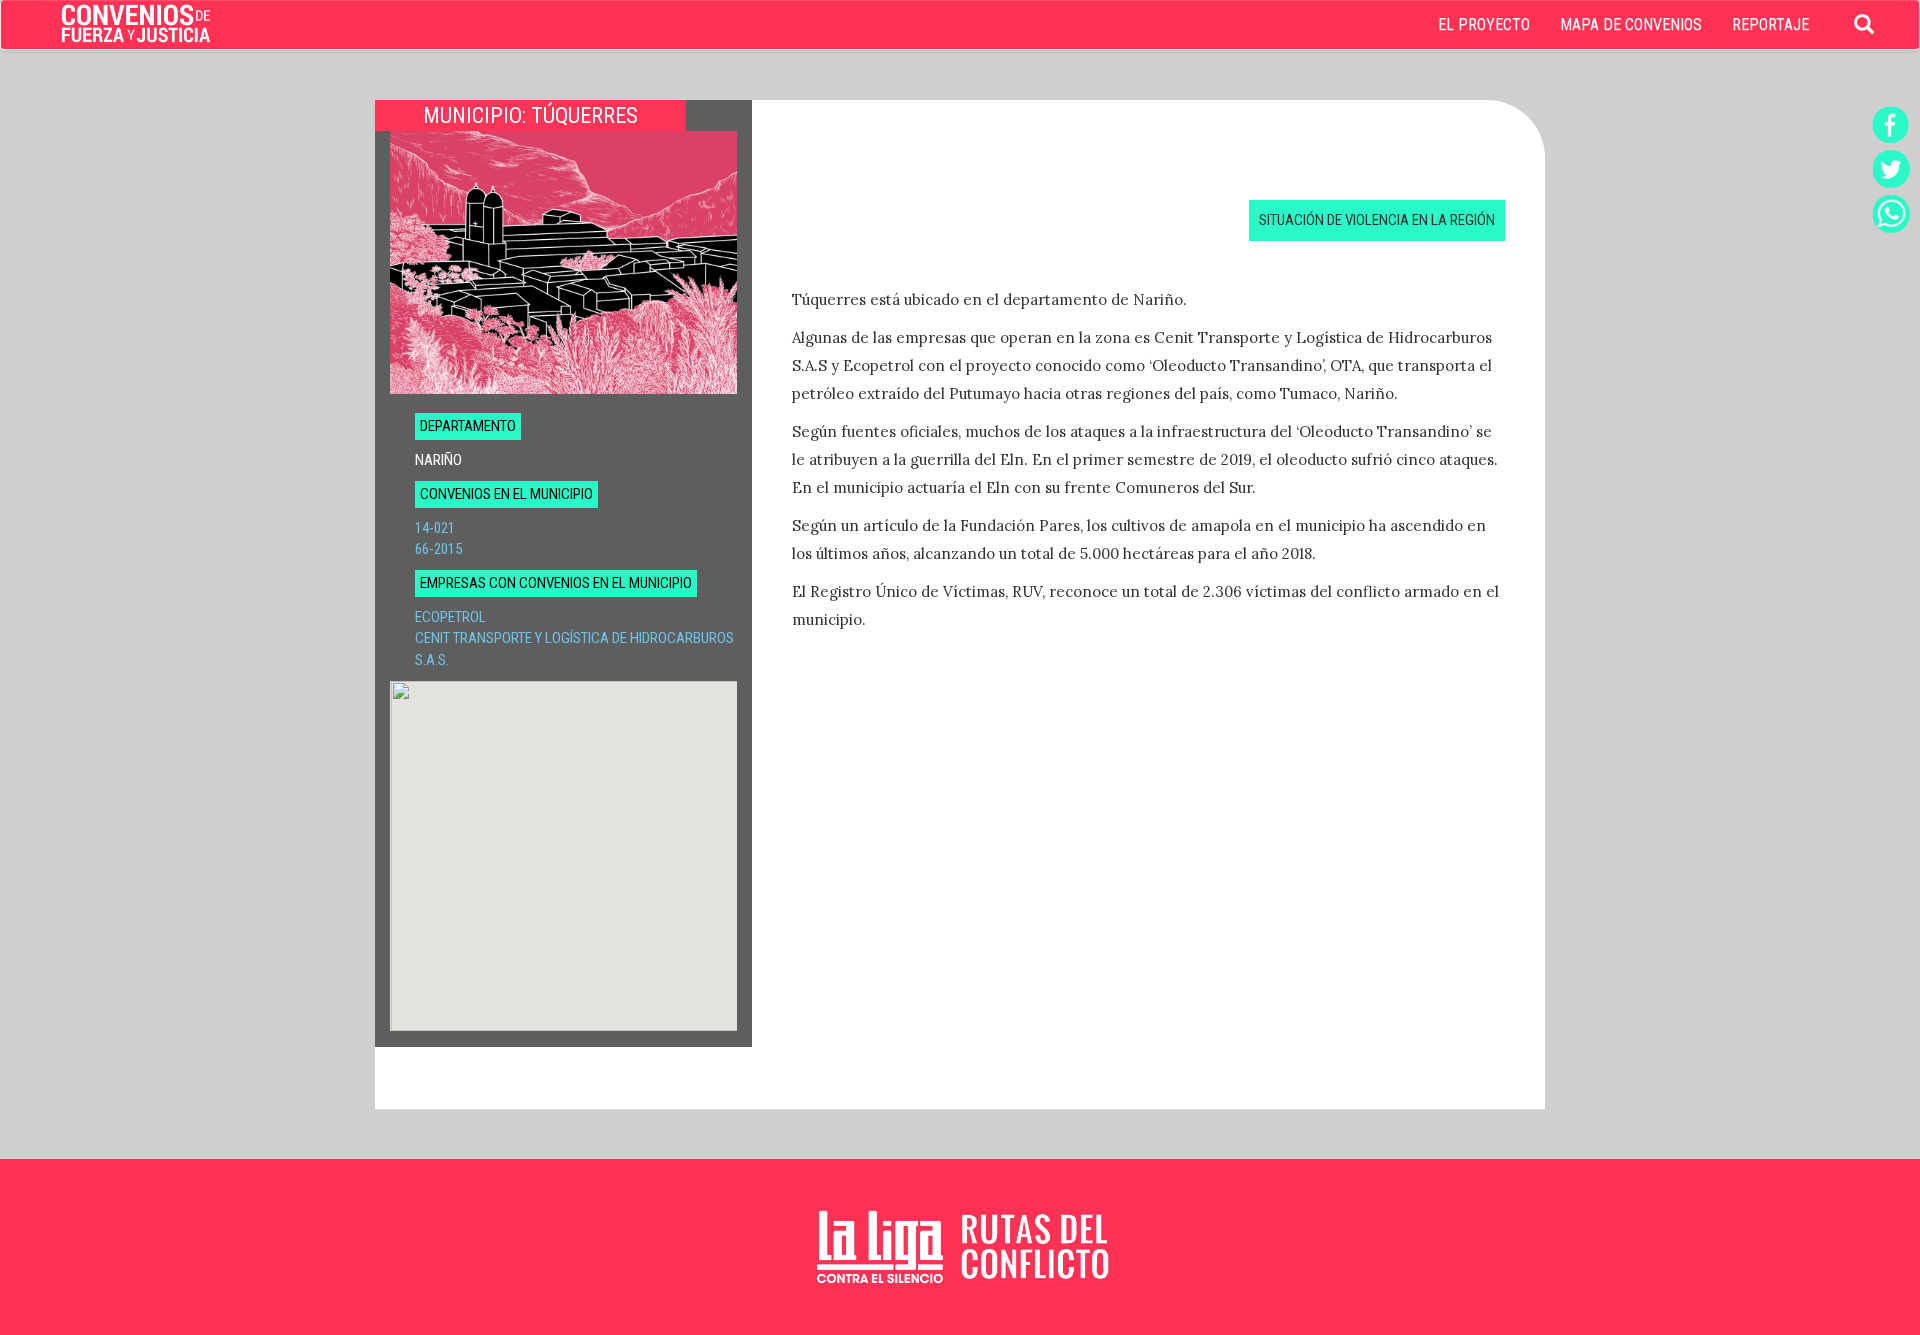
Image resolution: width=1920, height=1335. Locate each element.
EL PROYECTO (1484, 24)
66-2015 (438, 549)
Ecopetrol (450, 617)
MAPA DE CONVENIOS (1631, 24)
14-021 (435, 528)
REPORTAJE (1770, 24)
